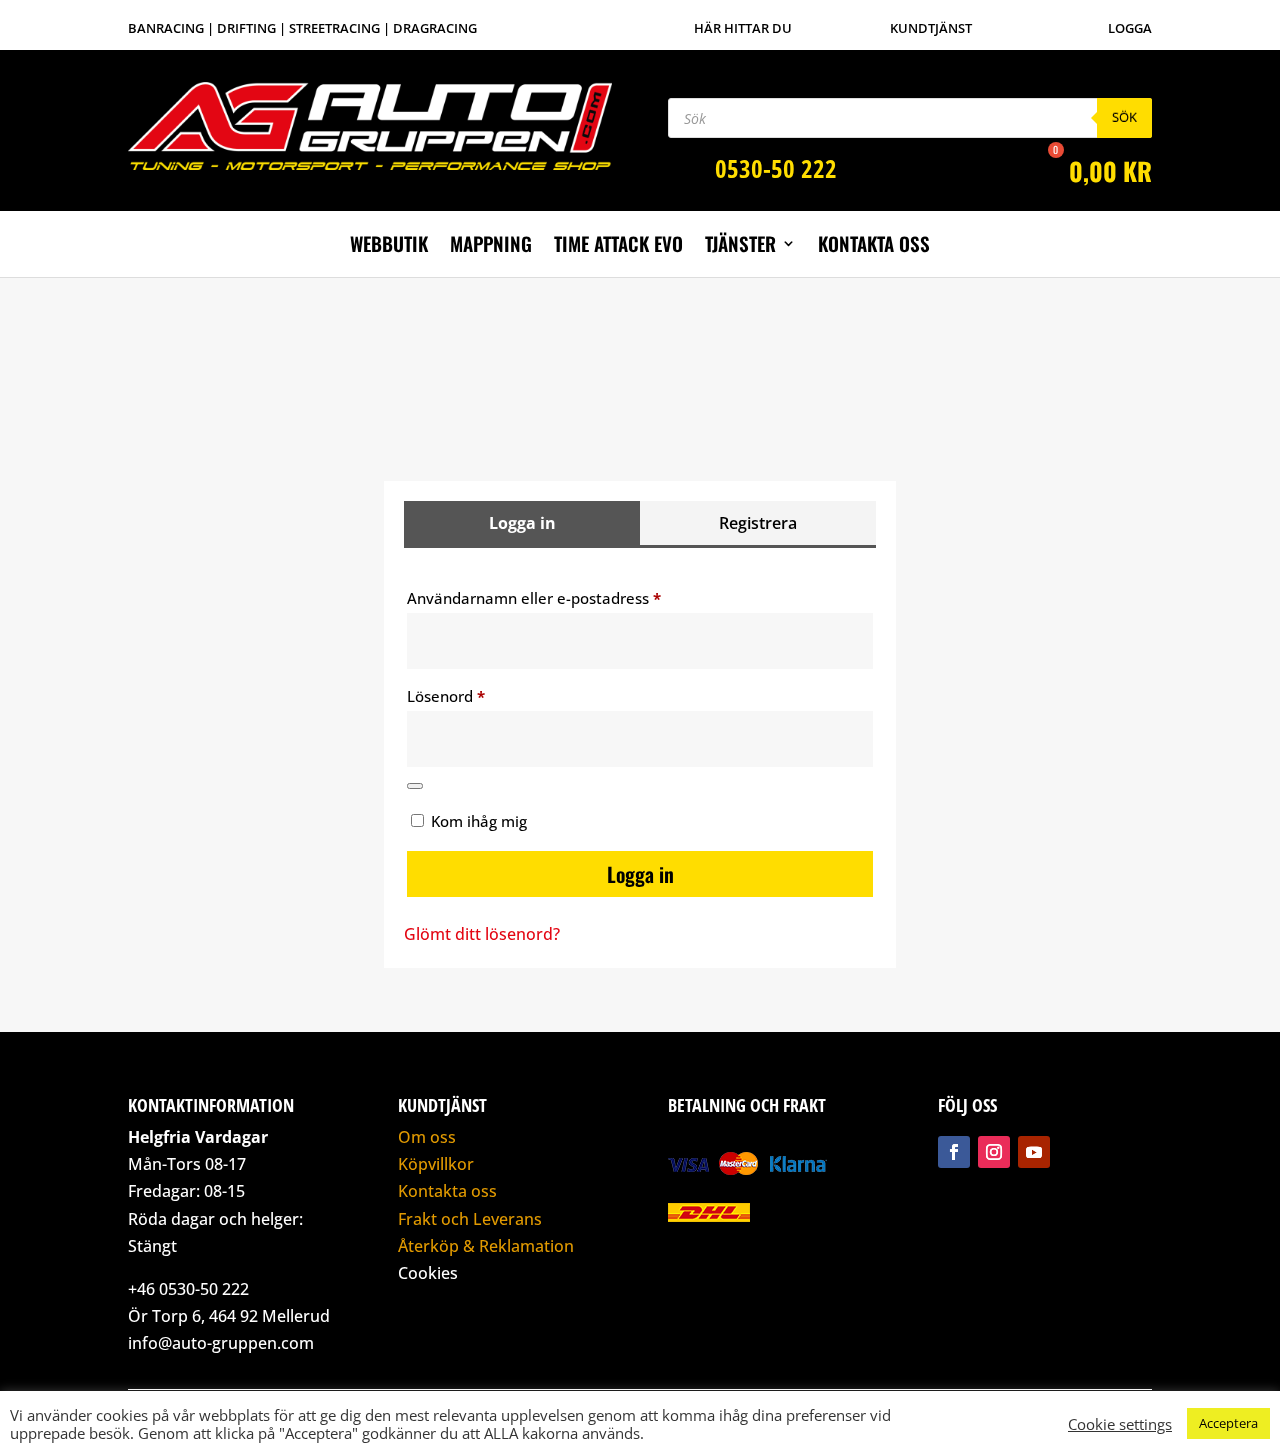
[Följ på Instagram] (994, 1152)
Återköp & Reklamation (486, 1246)
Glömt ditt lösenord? (482, 934)
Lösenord (491, 695)
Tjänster (740, 246)
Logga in (640, 874)
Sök (1124, 117)
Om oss (427, 1137)
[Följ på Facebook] (954, 1152)
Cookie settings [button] (1120, 1424)
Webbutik (389, 246)
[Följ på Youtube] (1034, 1152)
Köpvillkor (436, 1164)
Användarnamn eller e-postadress (579, 597)
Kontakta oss (874, 246)
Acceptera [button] (1228, 1423)
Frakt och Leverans (470, 1219)
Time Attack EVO (618, 246)
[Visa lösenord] (415, 786)
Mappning (491, 246)
